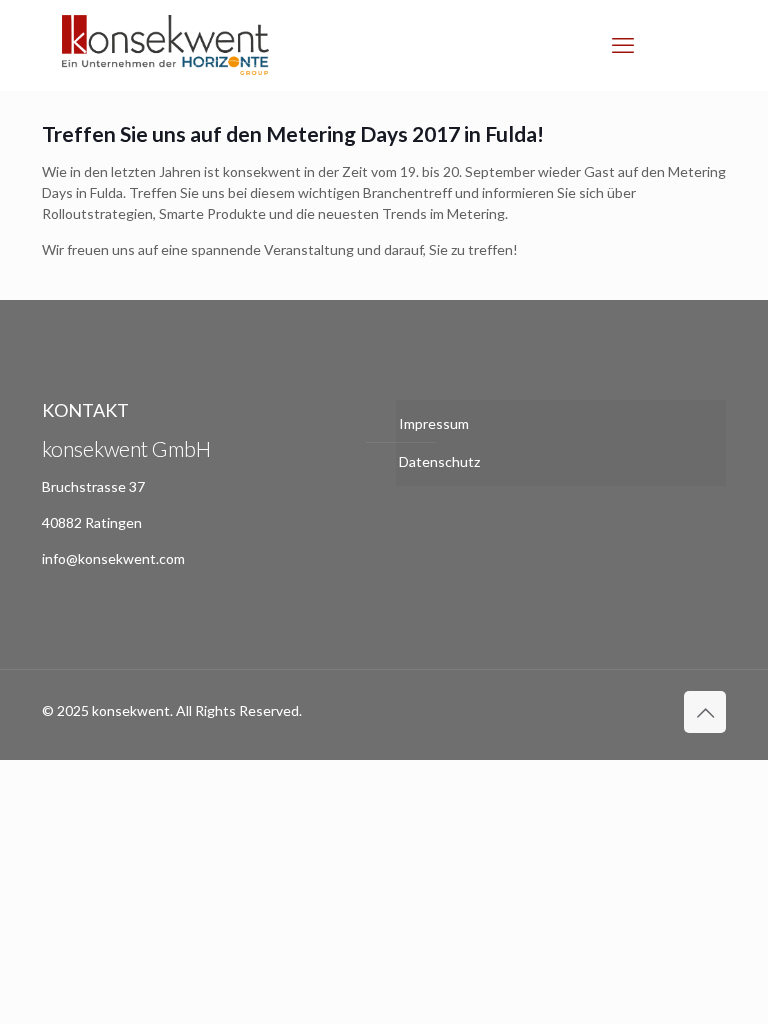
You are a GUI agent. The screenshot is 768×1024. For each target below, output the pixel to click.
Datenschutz (439, 461)
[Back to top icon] (705, 712)
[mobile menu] (623, 45)
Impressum (434, 423)
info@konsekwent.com (113, 558)
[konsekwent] (165, 45)
